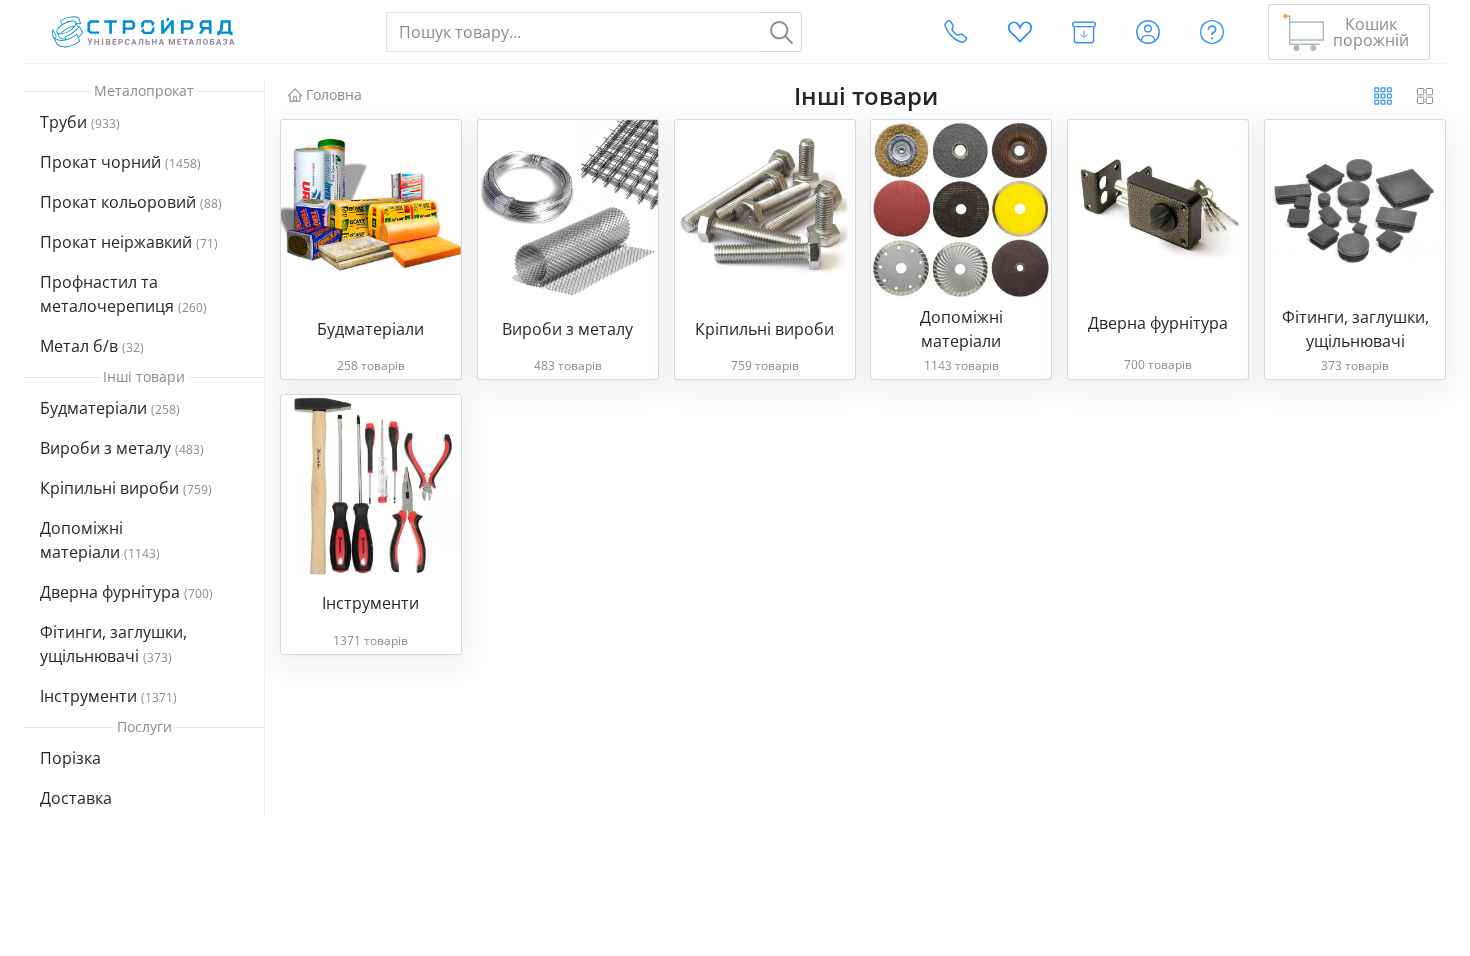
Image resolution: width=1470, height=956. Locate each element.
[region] (144, 477)
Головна (334, 94)
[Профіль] (1148, 32)
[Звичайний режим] (1425, 96)
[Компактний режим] (1383, 96)
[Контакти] (956, 32)
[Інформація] (1212, 32)
